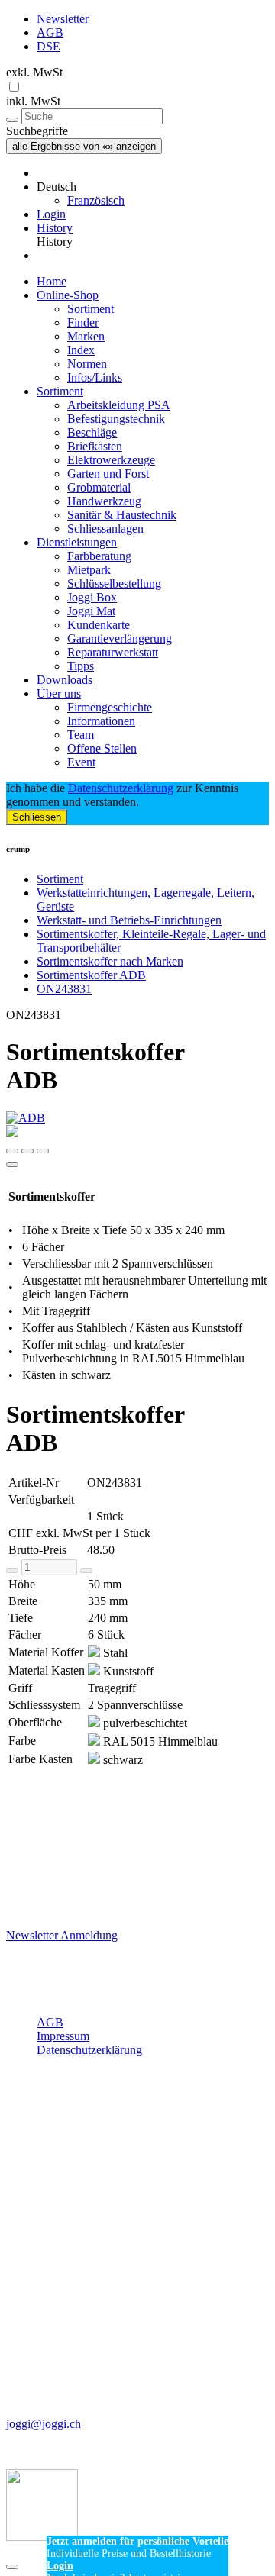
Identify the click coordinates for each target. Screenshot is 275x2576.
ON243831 (64, 989)
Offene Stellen (102, 748)
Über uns (59, 693)
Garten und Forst (108, 474)
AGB (50, 32)
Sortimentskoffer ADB (91, 975)
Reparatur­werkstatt (113, 652)
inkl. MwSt (33, 101)
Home (52, 281)
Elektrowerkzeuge (111, 460)
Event (81, 762)
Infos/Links (95, 377)
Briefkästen (95, 446)
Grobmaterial (99, 487)
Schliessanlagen (105, 529)
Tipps (81, 666)
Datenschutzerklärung (121, 788)
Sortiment (91, 309)
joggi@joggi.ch (44, 2424)
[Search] (12, 120)
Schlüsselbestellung (114, 584)
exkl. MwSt (34, 72)
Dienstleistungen (77, 542)
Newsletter (63, 19)
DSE (49, 46)
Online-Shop (68, 295)
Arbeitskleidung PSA (119, 405)
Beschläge (92, 432)
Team (81, 735)
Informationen (101, 721)
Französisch (96, 200)
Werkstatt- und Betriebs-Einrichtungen (129, 920)
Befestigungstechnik (116, 419)
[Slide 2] (43, 1151)
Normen (87, 364)
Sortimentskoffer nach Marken (110, 961)
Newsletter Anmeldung (62, 1935)
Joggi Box (92, 597)
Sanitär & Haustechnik (122, 515)
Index (81, 350)
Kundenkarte (99, 625)
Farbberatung (99, 556)
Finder (83, 322)
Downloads (65, 680)
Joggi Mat (91, 611)
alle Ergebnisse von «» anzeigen (84, 146)
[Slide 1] (27, 1151)
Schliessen (37, 817)
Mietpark (89, 570)
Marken (86, 336)
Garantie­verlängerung (120, 638)
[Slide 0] (12, 1151)
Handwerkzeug (104, 501)
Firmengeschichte (110, 707)
